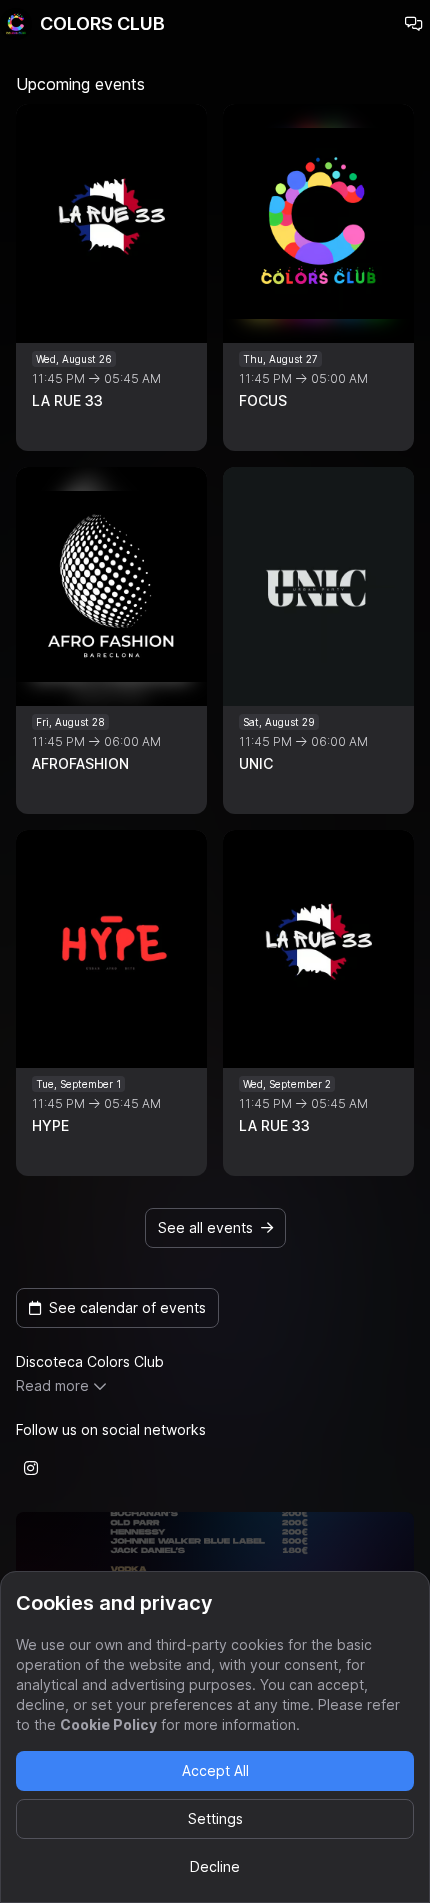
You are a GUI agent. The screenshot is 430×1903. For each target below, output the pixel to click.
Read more (52, 1385)
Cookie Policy (108, 1724)
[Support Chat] (414, 24)
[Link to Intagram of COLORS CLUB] (31, 1468)
